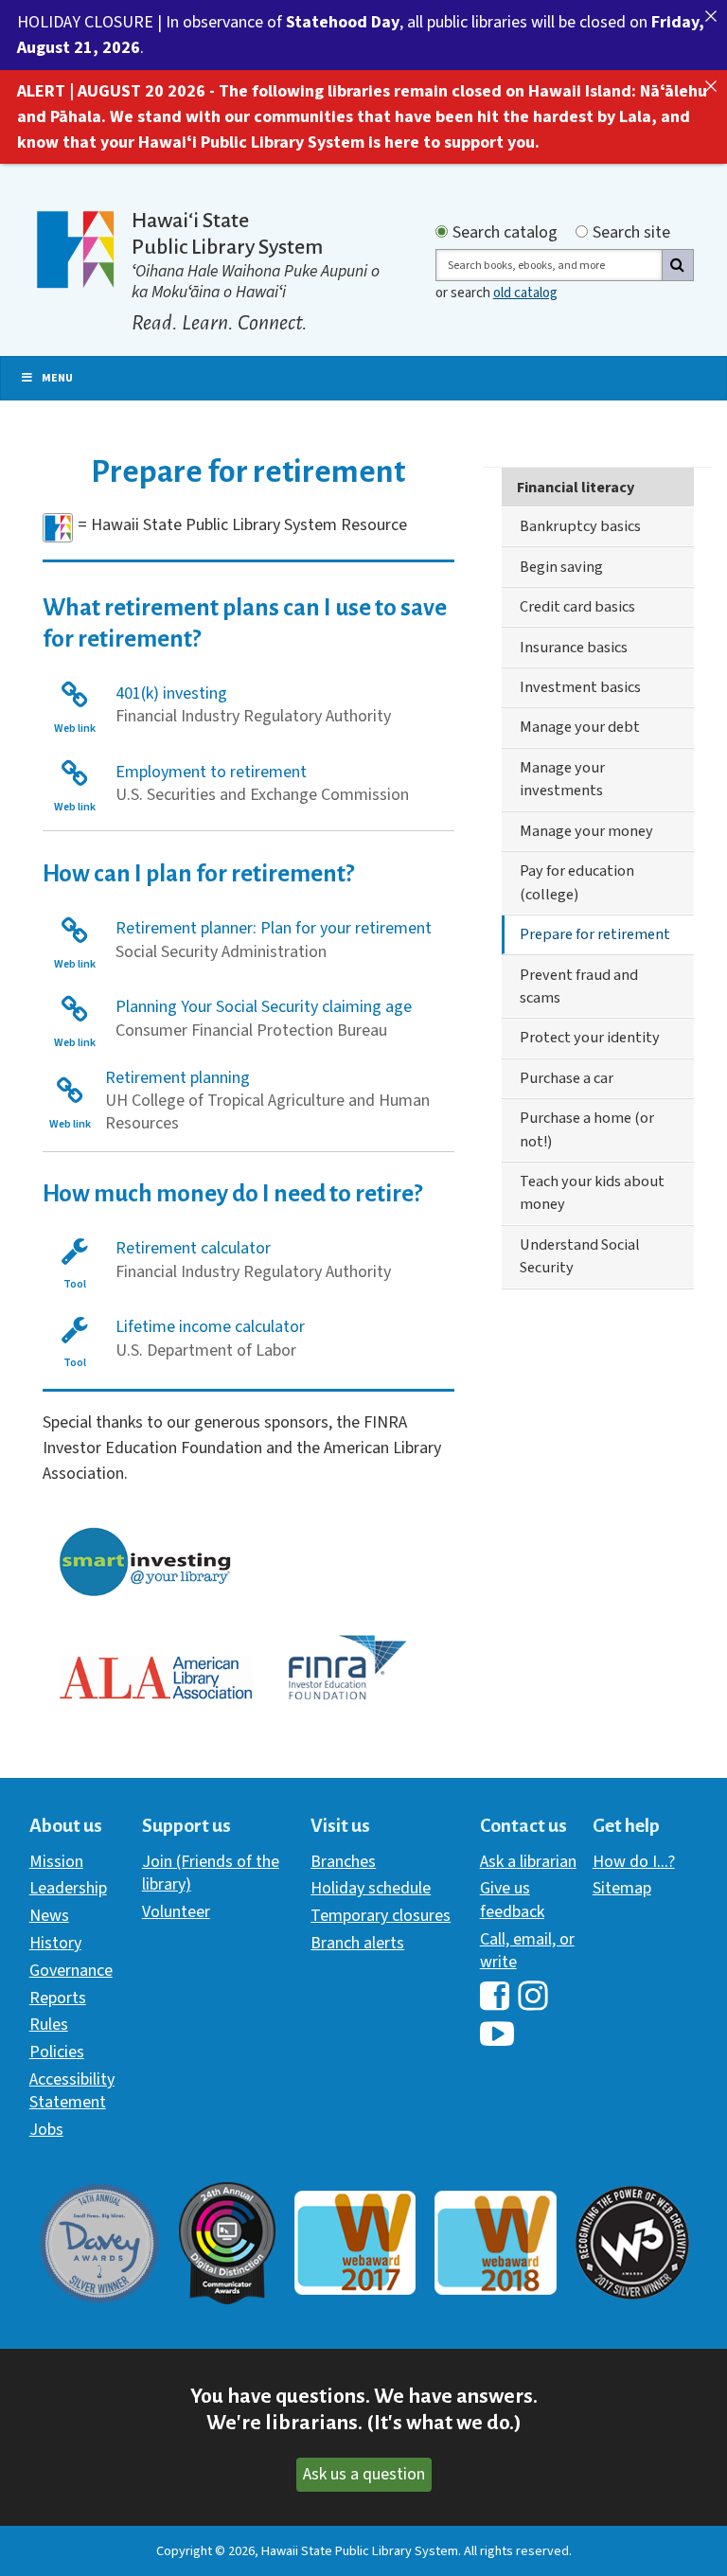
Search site (631, 233)
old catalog (525, 293)
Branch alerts (357, 1943)
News (49, 1916)
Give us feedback (512, 1900)
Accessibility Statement (72, 2091)
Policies (57, 2052)
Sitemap (622, 1888)
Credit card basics (577, 606)
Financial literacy (576, 487)
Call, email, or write (527, 1951)
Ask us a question (364, 2474)
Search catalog (505, 233)
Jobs (46, 2130)
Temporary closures (381, 1916)
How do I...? (634, 1862)
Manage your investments (562, 779)
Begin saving (561, 567)
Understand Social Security (580, 1256)
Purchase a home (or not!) (587, 1129)
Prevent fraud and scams (579, 986)
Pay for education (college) (577, 882)
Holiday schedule (371, 1888)
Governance (71, 1971)
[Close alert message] (711, 16)
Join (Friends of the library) (211, 1873)
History (55, 1943)
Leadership (68, 1888)
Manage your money (586, 831)
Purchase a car (567, 1078)
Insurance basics (574, 647)
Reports (58, 1998)
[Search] (678, 265)
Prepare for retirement (595, 934)
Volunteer (176, 1912)
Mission (56, 1862)
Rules (49, 2025)
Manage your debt (580, 727)
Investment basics (580, 687)
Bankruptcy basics (580, 526)
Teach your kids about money (592, 1192)
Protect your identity (590, 1037)
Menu (57, 378)
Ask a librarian (528, 1862)
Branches (343, 1862)
